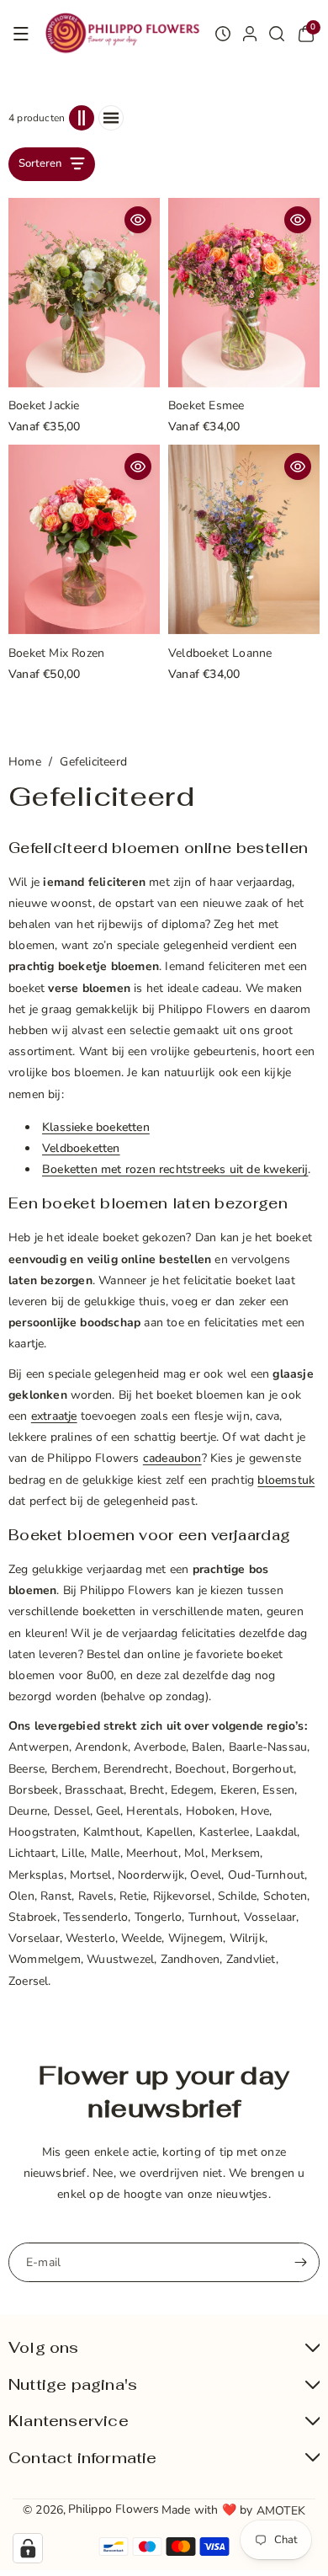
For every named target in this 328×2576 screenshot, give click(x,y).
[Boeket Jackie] (84, 293)
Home (25, 762)
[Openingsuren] (223, 34)
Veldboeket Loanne (220, 654)
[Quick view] (138, 220)
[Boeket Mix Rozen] (84, 539)
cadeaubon (172, 1458)
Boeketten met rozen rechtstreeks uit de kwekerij (175, 1169)
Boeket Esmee (206, 406)
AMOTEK (281, 2511)
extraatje (54, 1416)
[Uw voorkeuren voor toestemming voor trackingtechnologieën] (28, 2548)
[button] (21, 34)
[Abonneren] (300, 2262)
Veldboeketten (81, 1148)
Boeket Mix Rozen (56, 654)
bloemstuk (286, 1480)
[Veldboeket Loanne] (244, 539)
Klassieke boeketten (96, 1127)
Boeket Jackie (44, 406)
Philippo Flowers (114, 2509)
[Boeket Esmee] (244, 293)
